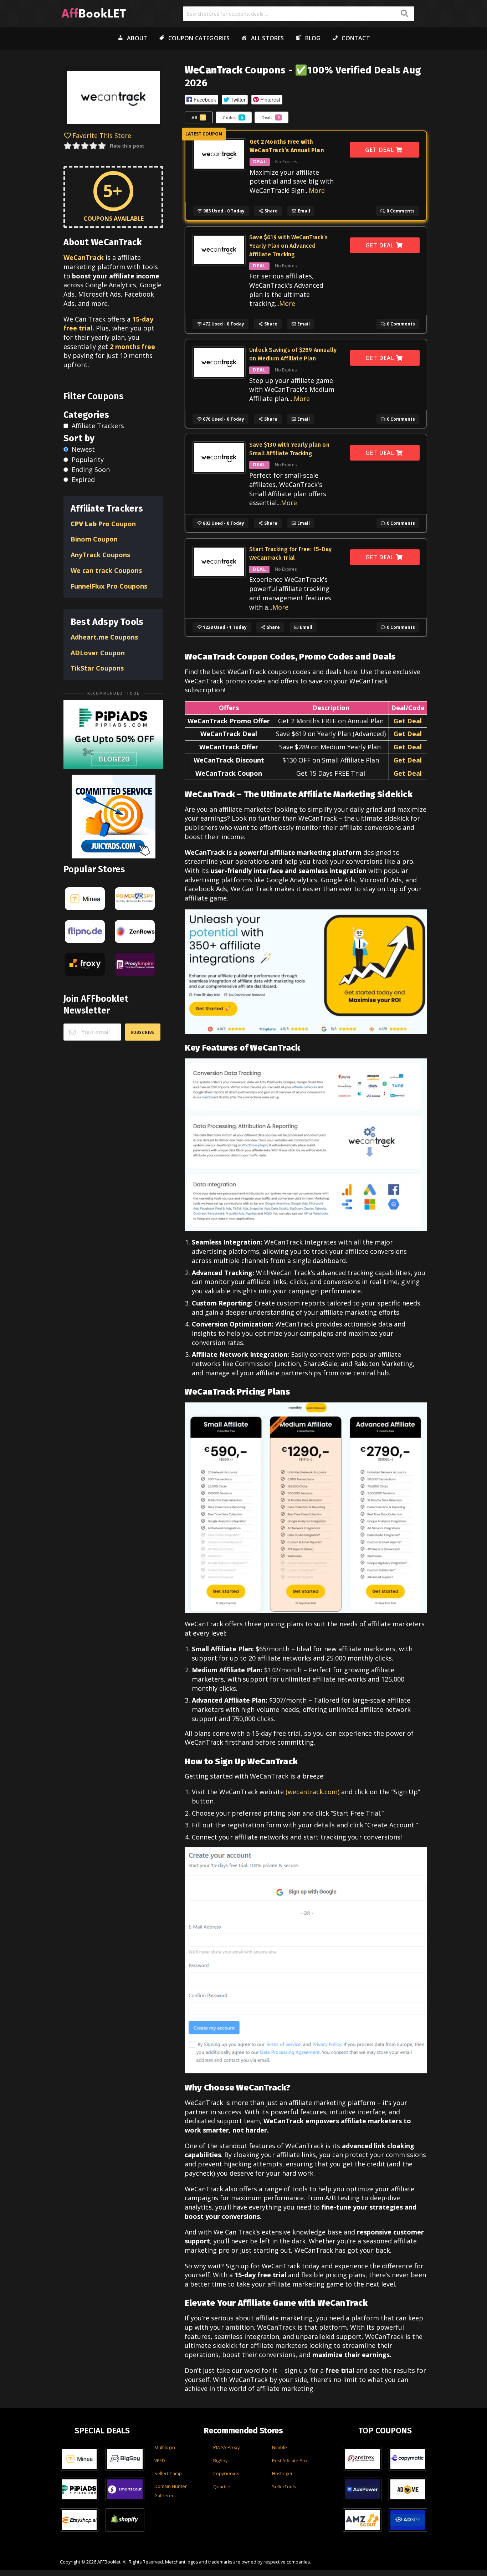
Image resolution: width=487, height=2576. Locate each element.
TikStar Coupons (98, 668)
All (198, 117)
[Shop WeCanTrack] (113, 99)
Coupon (103, 524)
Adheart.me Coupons (104, 637)
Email (303, 211)
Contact (356, 38)
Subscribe (143, 1032)
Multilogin (165, 2447)
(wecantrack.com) (312, 1792)
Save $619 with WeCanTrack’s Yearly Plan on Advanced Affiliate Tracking (288, 246)
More (317, 190)
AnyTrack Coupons (100, 555)
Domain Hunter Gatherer (171, 2491)
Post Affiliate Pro (289, 2461)
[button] (201, 100)
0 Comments (400, 211)
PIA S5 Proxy (226, 2447)
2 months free (132, 347)
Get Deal (380, 150)
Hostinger (282, 2474)
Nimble (280, 2447)
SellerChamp (168, 2474)
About (137, 38)
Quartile (222, 2487)
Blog (313, 38)
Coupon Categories (199, 38)
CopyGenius (226, 2474)
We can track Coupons (107, 570)
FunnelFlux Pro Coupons (109, 586)
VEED (160, 2461)
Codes (233, 117)
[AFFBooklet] (94, 12)
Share (271, 211)
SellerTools (284, 2487)
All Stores (268, 38)
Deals (270, 117)
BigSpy (220, 2461)
